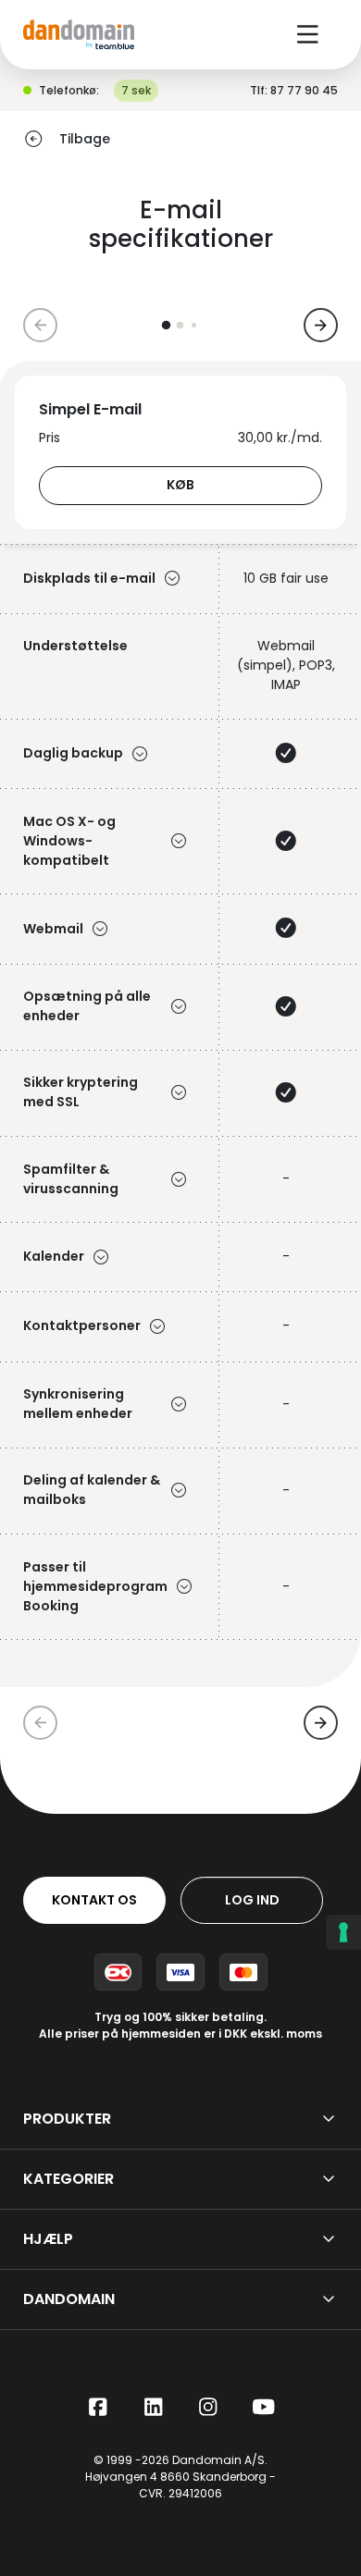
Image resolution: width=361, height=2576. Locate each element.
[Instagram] (208, 2407)
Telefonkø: (69, 90)
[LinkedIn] (154, 2407)
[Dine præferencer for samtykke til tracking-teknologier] (343, 1932)
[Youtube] (264, 2407)
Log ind (252, 1900)
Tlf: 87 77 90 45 (294, 90)
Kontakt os (94, 1900)
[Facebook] (98, 2407)
